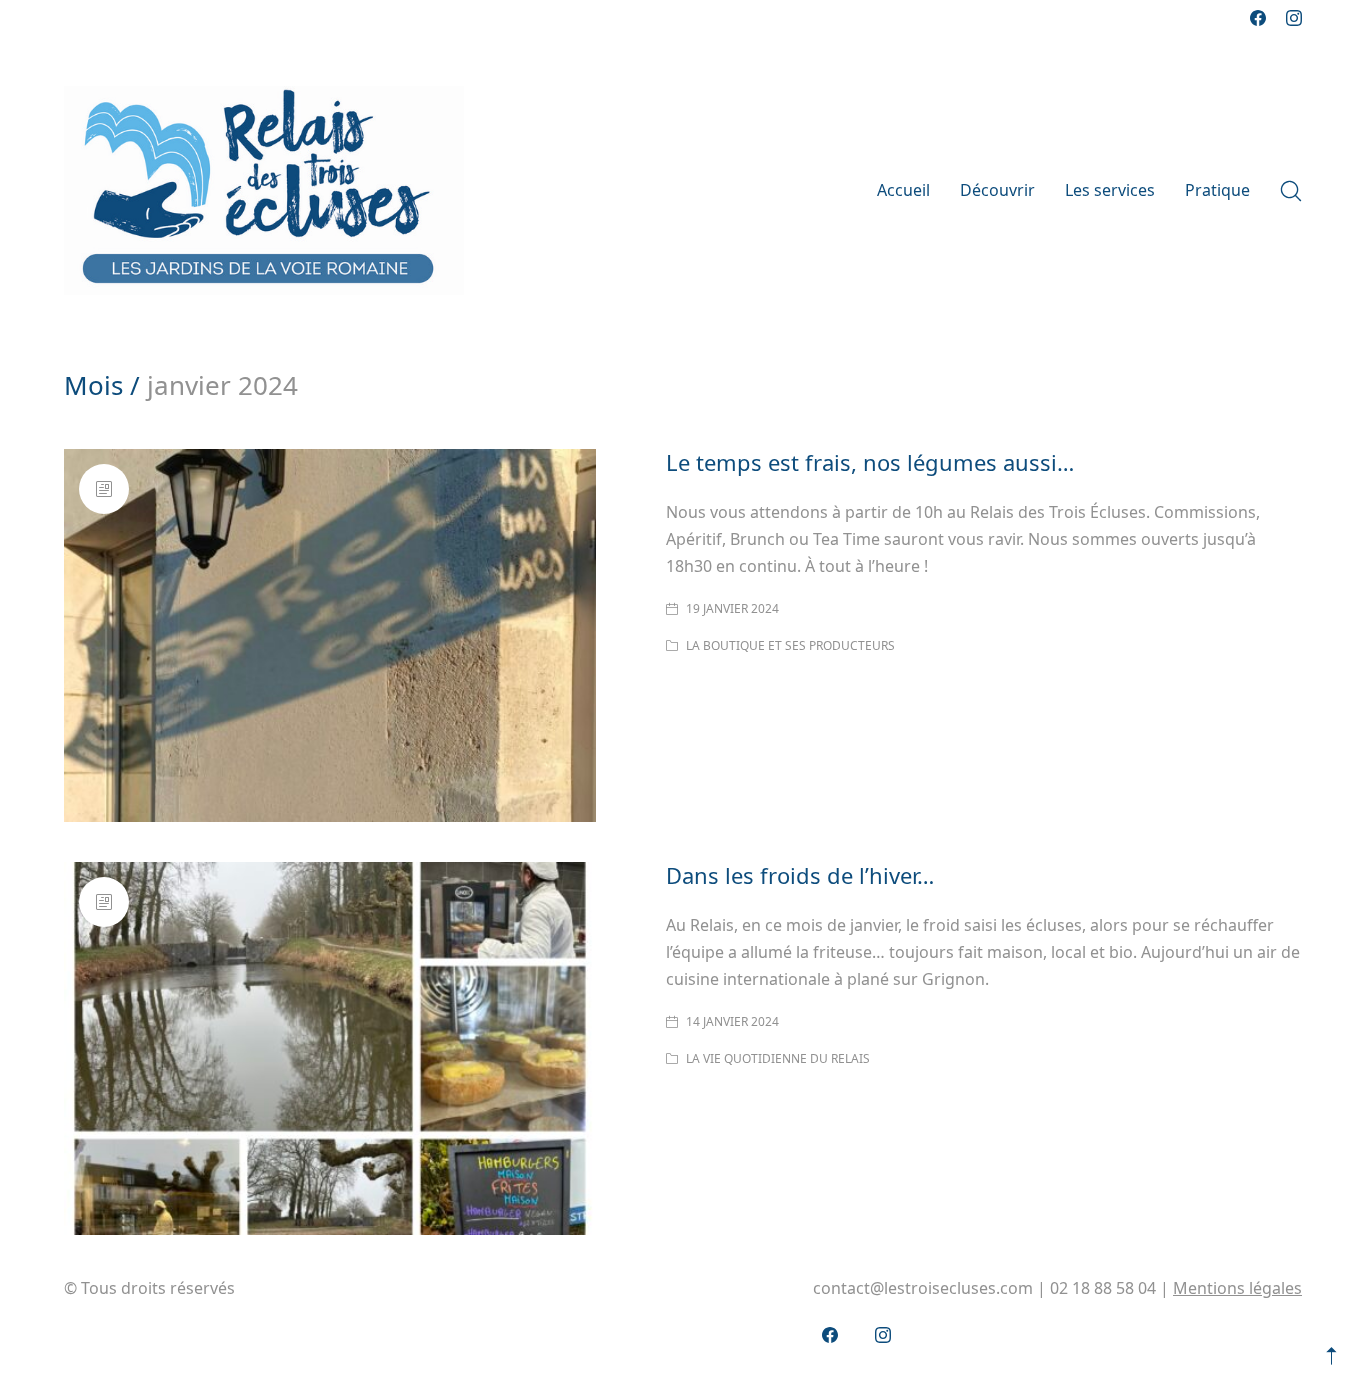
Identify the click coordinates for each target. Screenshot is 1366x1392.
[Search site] (1291, 191)
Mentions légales (1237, 1288)
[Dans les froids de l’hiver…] (330, 1048)
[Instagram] (1294, 18)
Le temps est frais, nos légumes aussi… (870, 462)
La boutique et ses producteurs (790, 645)
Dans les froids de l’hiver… (800, 875)
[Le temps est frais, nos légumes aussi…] (330, 635)
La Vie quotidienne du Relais (778, 1058)
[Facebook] (1258, 18)
